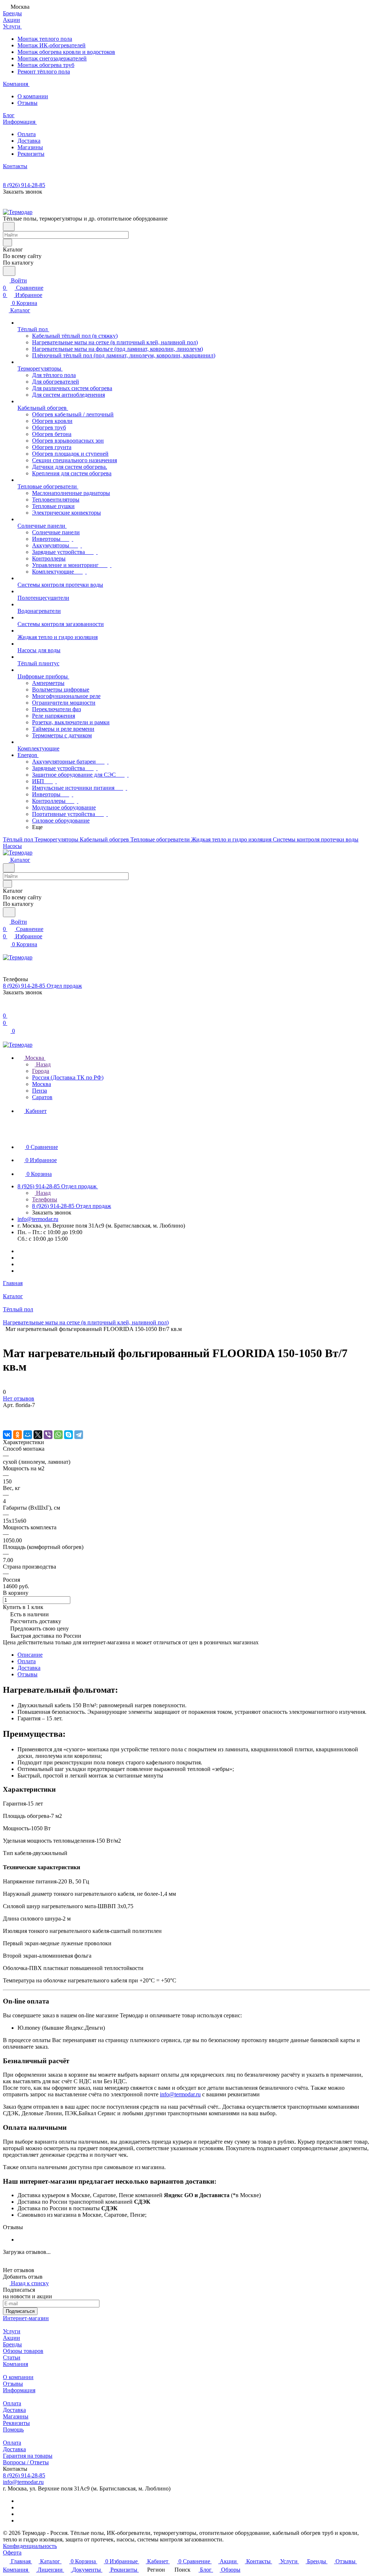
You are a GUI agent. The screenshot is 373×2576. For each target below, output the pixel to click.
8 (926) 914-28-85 (24, 185)
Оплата (27, 134)
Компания (15, 2364)
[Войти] (6, 1008)
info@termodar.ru (38, 1219)
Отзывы (28, 103)
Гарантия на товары (28, 2456)
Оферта (12, 2553)
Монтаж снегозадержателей (52, 58)
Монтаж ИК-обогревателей (52, 45)
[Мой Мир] (28, 1435)
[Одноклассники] (17, 1435)
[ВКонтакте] (7, 1435)
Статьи (12, 2357)
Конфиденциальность (30, 2546)
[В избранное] (6, 1412)
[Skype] (68, 1435)
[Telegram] (79, 1435)
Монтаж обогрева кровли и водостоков (66, 52)
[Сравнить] (7, 1420)
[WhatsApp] (58, 1435)
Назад (43, 1064)
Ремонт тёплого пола (44, 72)
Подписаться (20, 2311)
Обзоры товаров (23, 2351)
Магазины (30, 147)
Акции (11, 2338)
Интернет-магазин (26, 2318)
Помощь (13, 2430)
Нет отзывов (19, 1398)
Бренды (12, 2344)
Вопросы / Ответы (26, 2462)
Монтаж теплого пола (45, 39)
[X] (38, 1435)
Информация (19, 2390)
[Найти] (9, 271)
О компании (33, 96)
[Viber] (48, 1435)
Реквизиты (31, 154)
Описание (30, 1655)
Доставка (29, 141)
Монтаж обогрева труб (46, 65)
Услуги (12, 2331)
